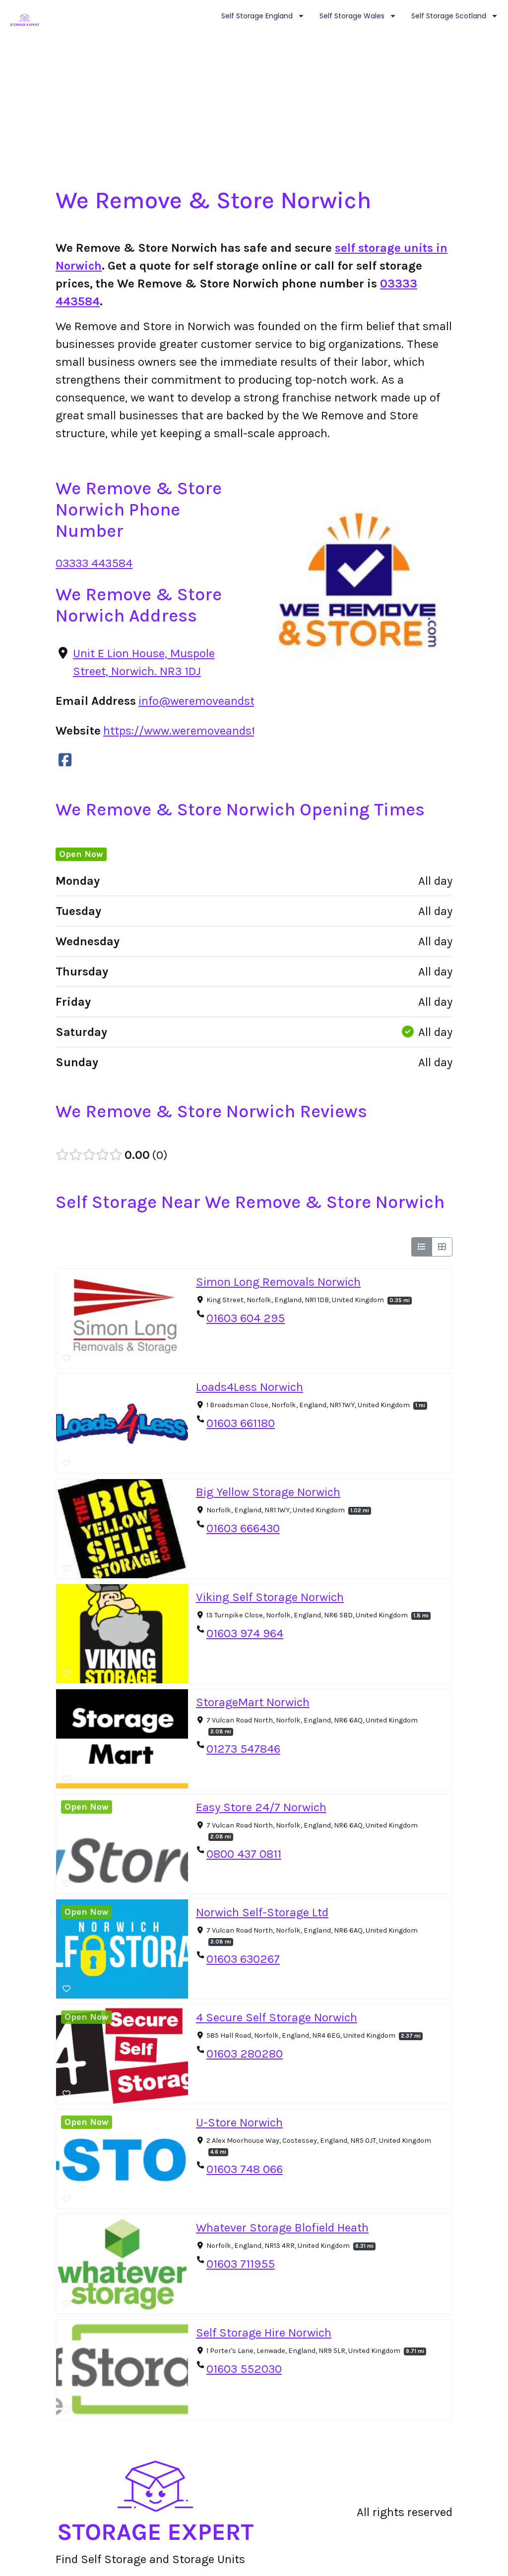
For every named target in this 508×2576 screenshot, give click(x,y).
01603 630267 (243, 1959)
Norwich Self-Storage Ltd (262, 1912)
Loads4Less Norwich (250, 1387)
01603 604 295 (246, 1318)
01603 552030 (244, 2369)
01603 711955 (241, 2264)
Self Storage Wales (352, 16)
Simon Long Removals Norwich (278, 1282)
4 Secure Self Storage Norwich (277, 2017)
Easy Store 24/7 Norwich (261, 1807)
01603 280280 (245, 2054)
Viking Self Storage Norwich (270, 1597)
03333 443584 (94, 563)
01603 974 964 (245, 1633)
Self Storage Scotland (449, 16)
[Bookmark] (66, 1359)
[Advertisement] (254, 112)
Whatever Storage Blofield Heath (282, 2228)
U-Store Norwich (239, 2122)
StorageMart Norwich (253, 1702)
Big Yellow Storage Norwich (268, 1492)
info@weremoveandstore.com (218, 701)
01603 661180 (241, 1423)
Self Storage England (257, 16)
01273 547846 (243, 1749)
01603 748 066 (245, 2169)
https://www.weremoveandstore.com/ (203, 731)
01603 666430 (243, 1528)
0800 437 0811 (244, 1854)
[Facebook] (65, 760)
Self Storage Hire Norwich (264, 2333)
